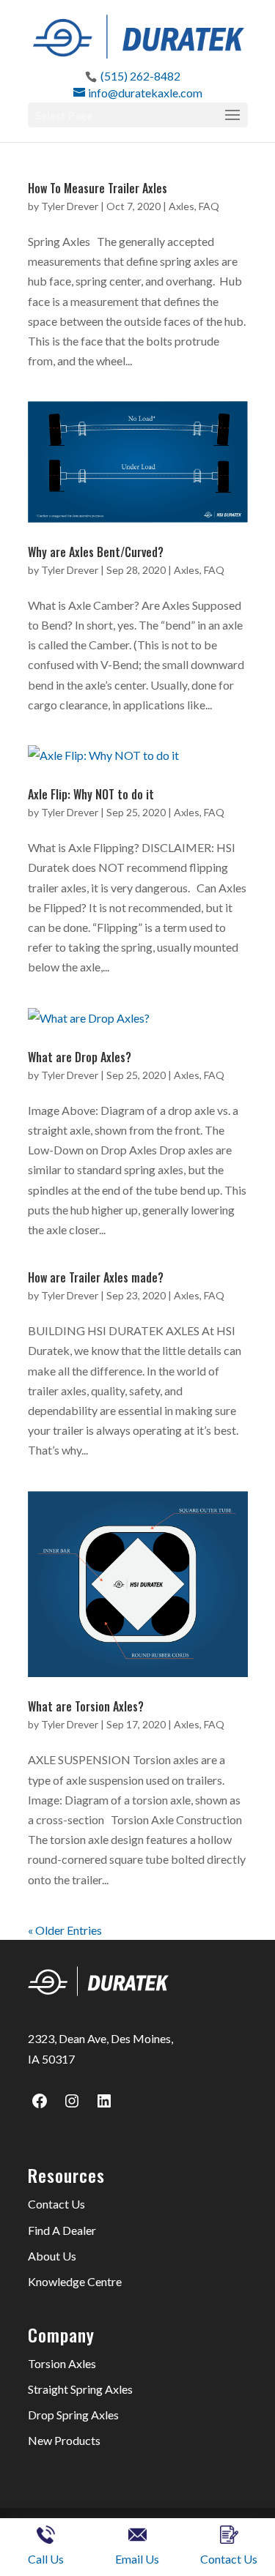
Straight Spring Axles (80, 2389)
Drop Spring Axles (73, 2415)
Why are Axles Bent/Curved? (96, 552)
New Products (64, 2440)
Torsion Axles (62, 2363)
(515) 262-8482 (140, 76)
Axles (181, 206)
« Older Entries (65, 1930)
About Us (52, 2256)
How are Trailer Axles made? (96, 1277)
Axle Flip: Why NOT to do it (91, 794)
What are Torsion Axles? (86, 1706)
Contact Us (56, 2204)
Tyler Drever (70, 206)
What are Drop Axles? (80, 1057)
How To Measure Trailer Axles (98, 188)
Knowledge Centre (75, 2281)
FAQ (209, 206)
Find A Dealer (62, 2230)
